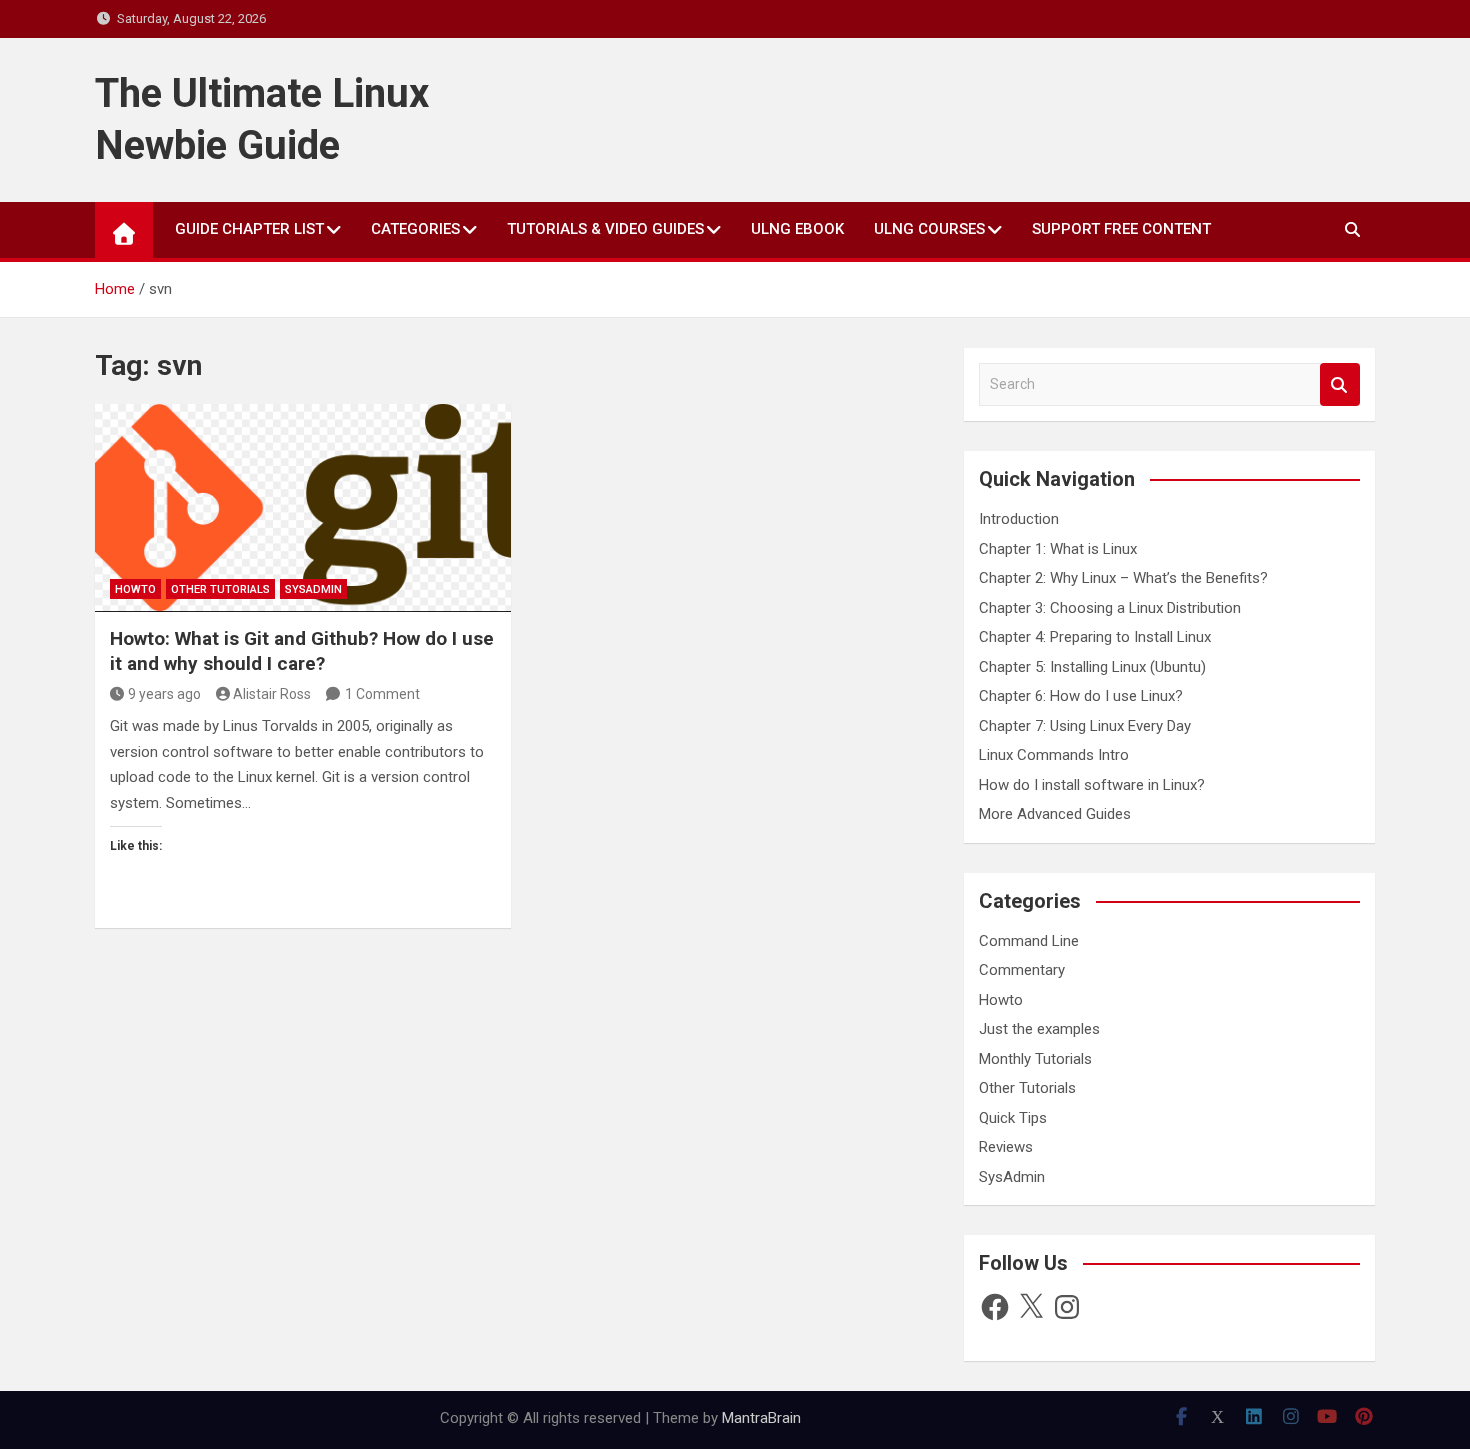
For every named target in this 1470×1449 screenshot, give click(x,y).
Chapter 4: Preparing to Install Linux (1095, 637)
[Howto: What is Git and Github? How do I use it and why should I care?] (303, 508)
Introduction (1019, 519)
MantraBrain (761, 1418)
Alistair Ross (272, 694)
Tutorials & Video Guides (605, 229)
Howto (135, 589)
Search (1340, 384)
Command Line (1029, 941)
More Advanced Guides (1055, 814)
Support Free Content (1121, 229)
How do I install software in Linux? (1092, 785)
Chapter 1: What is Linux (1058, 549)
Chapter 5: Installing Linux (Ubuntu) (1092, 667)
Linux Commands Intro (1054, 755)
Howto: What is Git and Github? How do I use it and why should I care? (302, 651)
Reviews (1006, 1147)
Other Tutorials (220, 589)
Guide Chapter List (249, 229)
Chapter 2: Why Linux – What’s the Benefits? (1123, 578)
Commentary (1022, 970)
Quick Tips (1013, 1118)
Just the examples (1039, 1029)
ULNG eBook (797, 229)
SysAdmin (313, 589)
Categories (415, 229)
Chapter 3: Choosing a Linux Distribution (1110, 608)
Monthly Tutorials (1035, 1059)
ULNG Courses (929, 229)
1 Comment (382, 694)
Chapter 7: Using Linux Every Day (1085, 726)
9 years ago (164, 694)
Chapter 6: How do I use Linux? (1081, 696)
